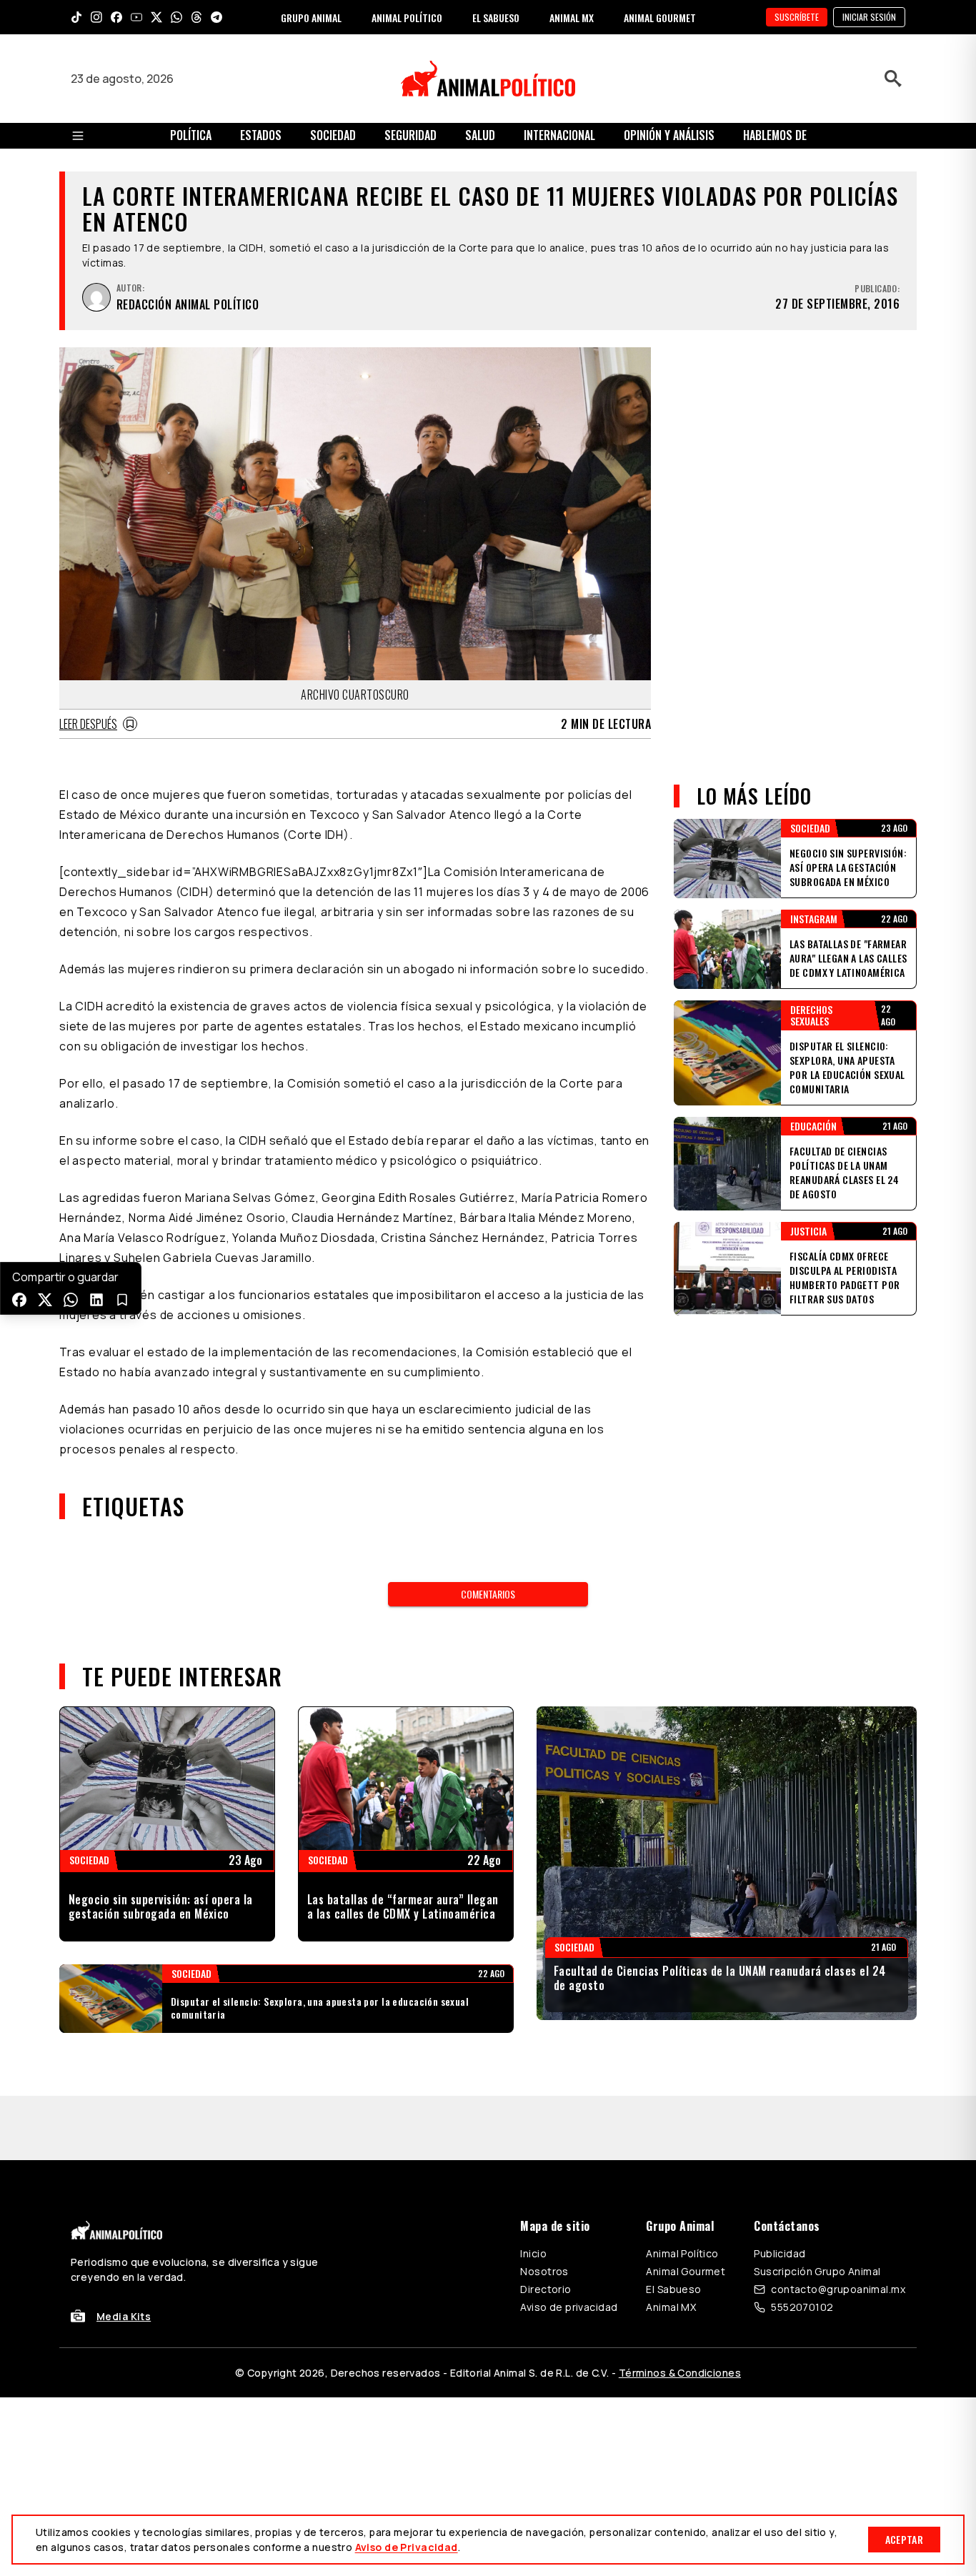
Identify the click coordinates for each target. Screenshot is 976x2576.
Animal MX (671, 2307)
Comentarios (488, 1594)
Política (191, 135)
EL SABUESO (496, 18)
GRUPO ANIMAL (311, 18)
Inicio (533, 2253)
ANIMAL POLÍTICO (407, 18)
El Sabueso (673, 2289)
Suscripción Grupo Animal (817, 2271)
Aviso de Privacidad (407, 2547)
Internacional (559, 135)
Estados (261, 135)
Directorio (546, 2289)
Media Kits (124, 2316)
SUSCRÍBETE (797, 17)
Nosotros (544, 2271)
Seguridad (410, 135)
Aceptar (904, 2539)
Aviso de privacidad (569, 2307)
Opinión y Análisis (669, 135)
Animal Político (682, 2253)
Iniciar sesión (869, 17)
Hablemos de (775, 135)
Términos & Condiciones (680, 2373)
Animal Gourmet (686, 2271)
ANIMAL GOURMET (660, 18)
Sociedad (333, 135)
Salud (480, 135)
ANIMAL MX (572, 18)
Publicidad (780, 2253)
